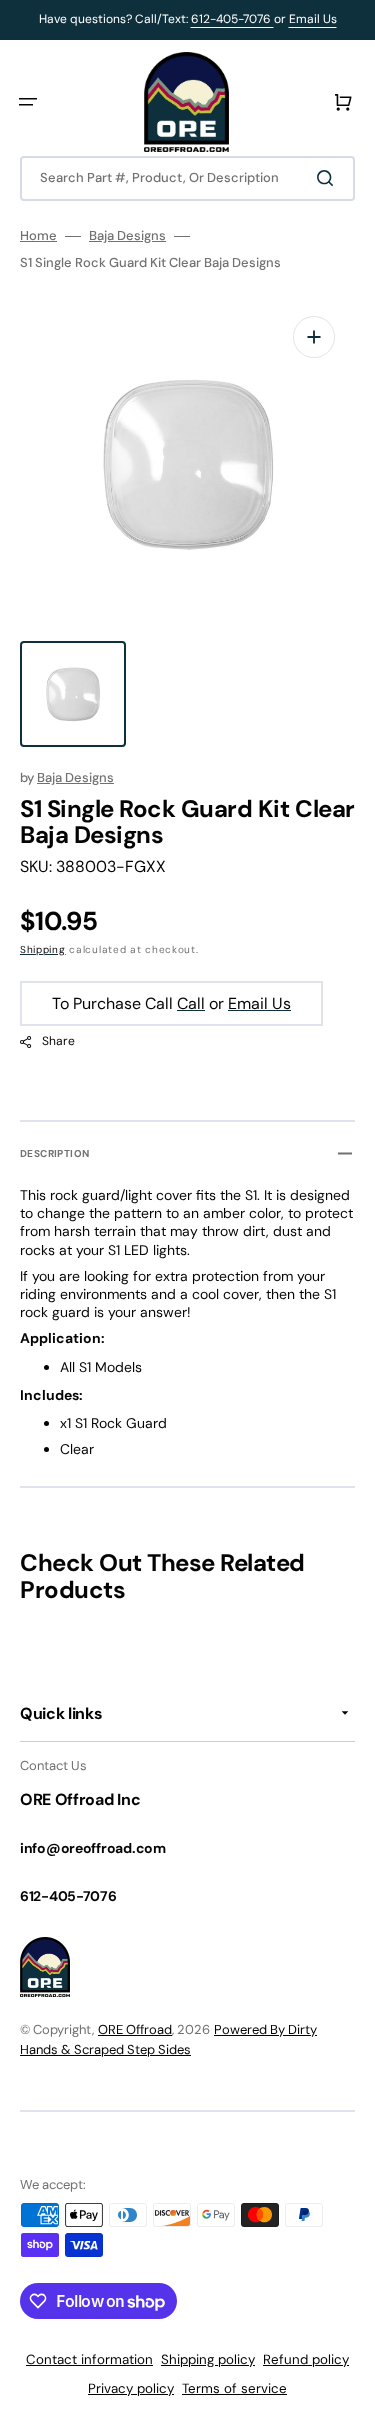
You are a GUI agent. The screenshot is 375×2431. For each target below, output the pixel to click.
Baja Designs (127, 236)
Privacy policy (131, 2388)
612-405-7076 (232, 19)
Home (38, 236)
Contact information (89, 2359)
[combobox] (187, 178)
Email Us (313, 19)
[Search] (329, 178)
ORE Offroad (135, 2029)
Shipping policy (208, 2359)
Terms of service (234, 2388)
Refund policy (306, 2359)
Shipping (43, 949)
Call (191, 1003)
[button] (28, 102)
